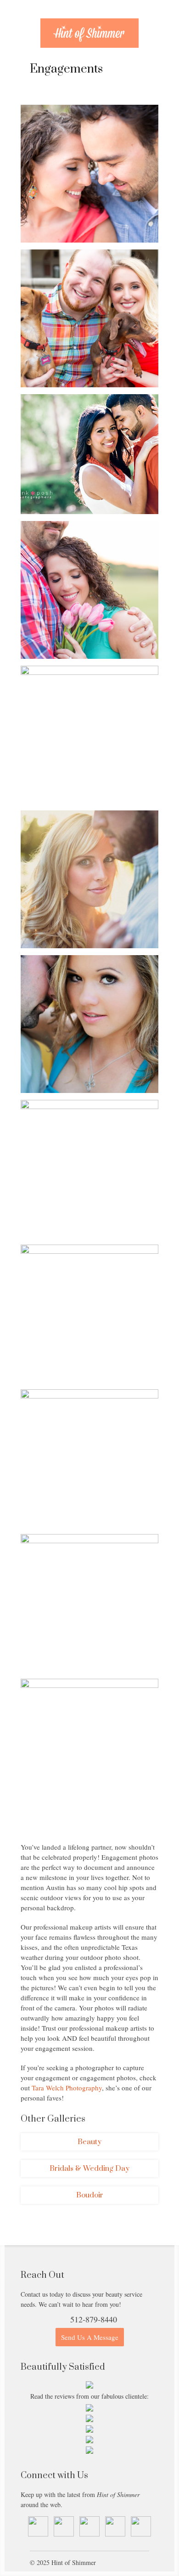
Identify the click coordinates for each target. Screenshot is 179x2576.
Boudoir (90, 2195)
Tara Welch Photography (67, 2088)
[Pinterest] (141, 2534)
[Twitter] (89, 2534)
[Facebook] (64, 2534)
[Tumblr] (38, 2534)
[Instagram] (115, 2534)
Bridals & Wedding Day (89, 2168)
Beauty (89, 2142)
